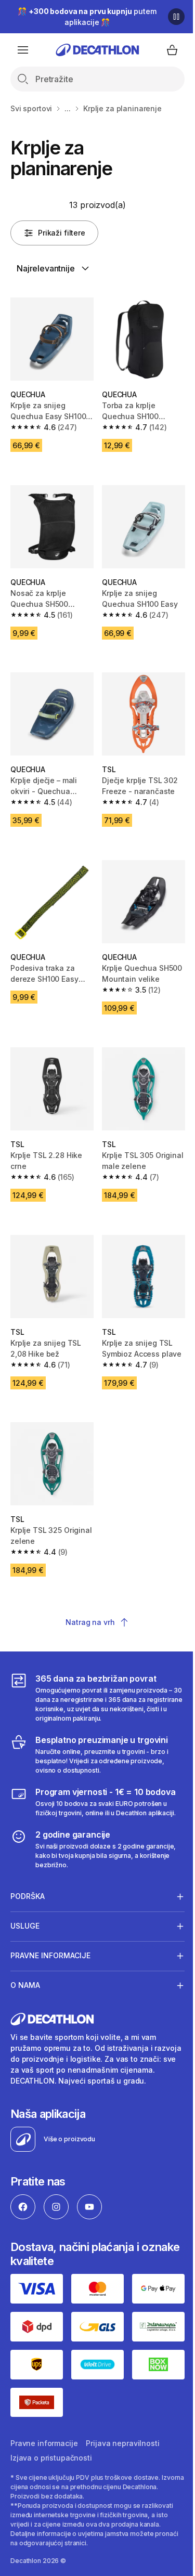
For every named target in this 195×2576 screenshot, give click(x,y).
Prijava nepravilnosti (122, 2421)
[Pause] (176, 17)
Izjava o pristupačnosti (51, 2436)
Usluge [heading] (25, 1899)
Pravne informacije (44, 2421)
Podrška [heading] (28, 1869)
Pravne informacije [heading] (50, 1928)
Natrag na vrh (90, 1622)
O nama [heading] (25, 1958)
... (68, 108)
